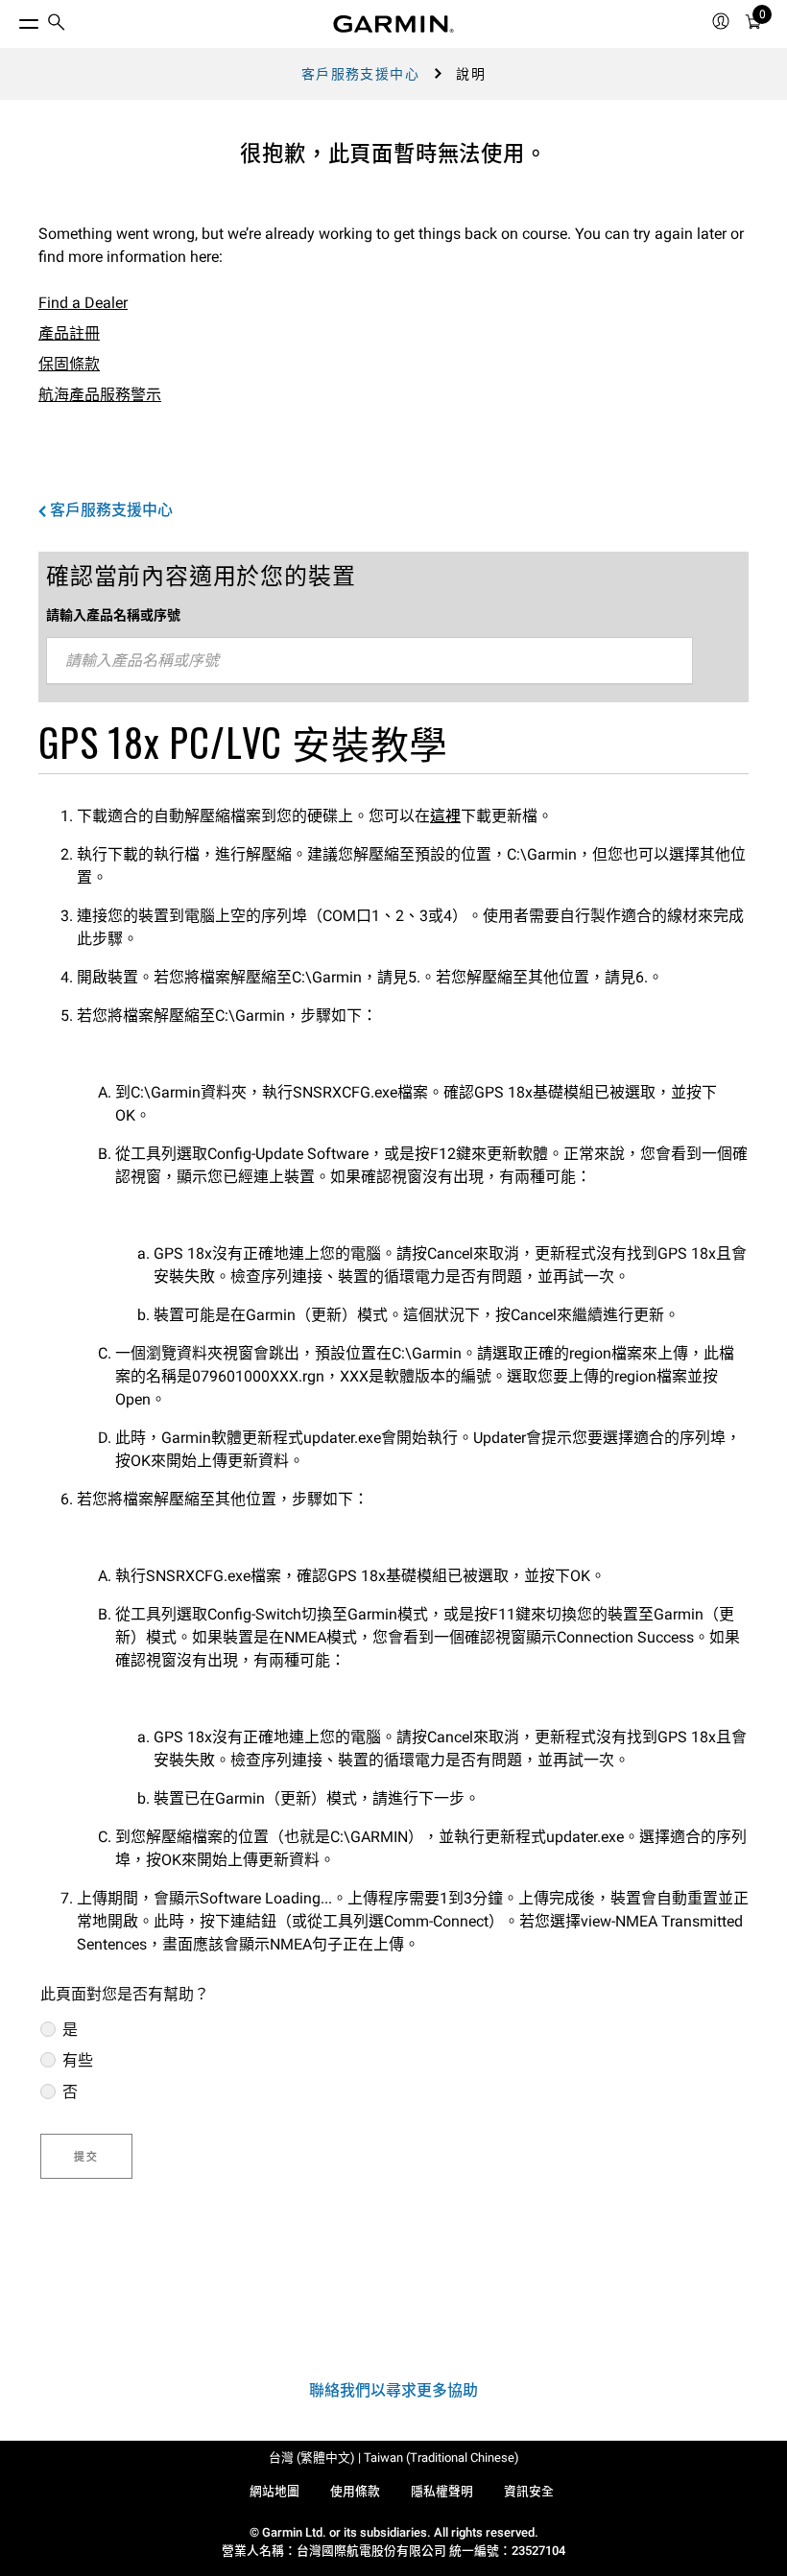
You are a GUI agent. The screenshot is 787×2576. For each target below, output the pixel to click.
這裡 (445, 816)
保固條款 (69, 364)
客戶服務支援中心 (360, 74)
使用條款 (355, 2491)
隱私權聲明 (442, 2491)
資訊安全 (529, 2491)
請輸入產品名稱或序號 (113, 615)
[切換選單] (12, 19)
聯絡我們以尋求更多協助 (393, 2390)
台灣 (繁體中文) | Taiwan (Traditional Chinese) (394, 2458)
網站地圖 (274, 2491)
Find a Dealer (83, 303)
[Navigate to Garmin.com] (393, 24)
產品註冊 (69, 333)
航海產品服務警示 (100, 395)
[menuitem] (57, 24)
